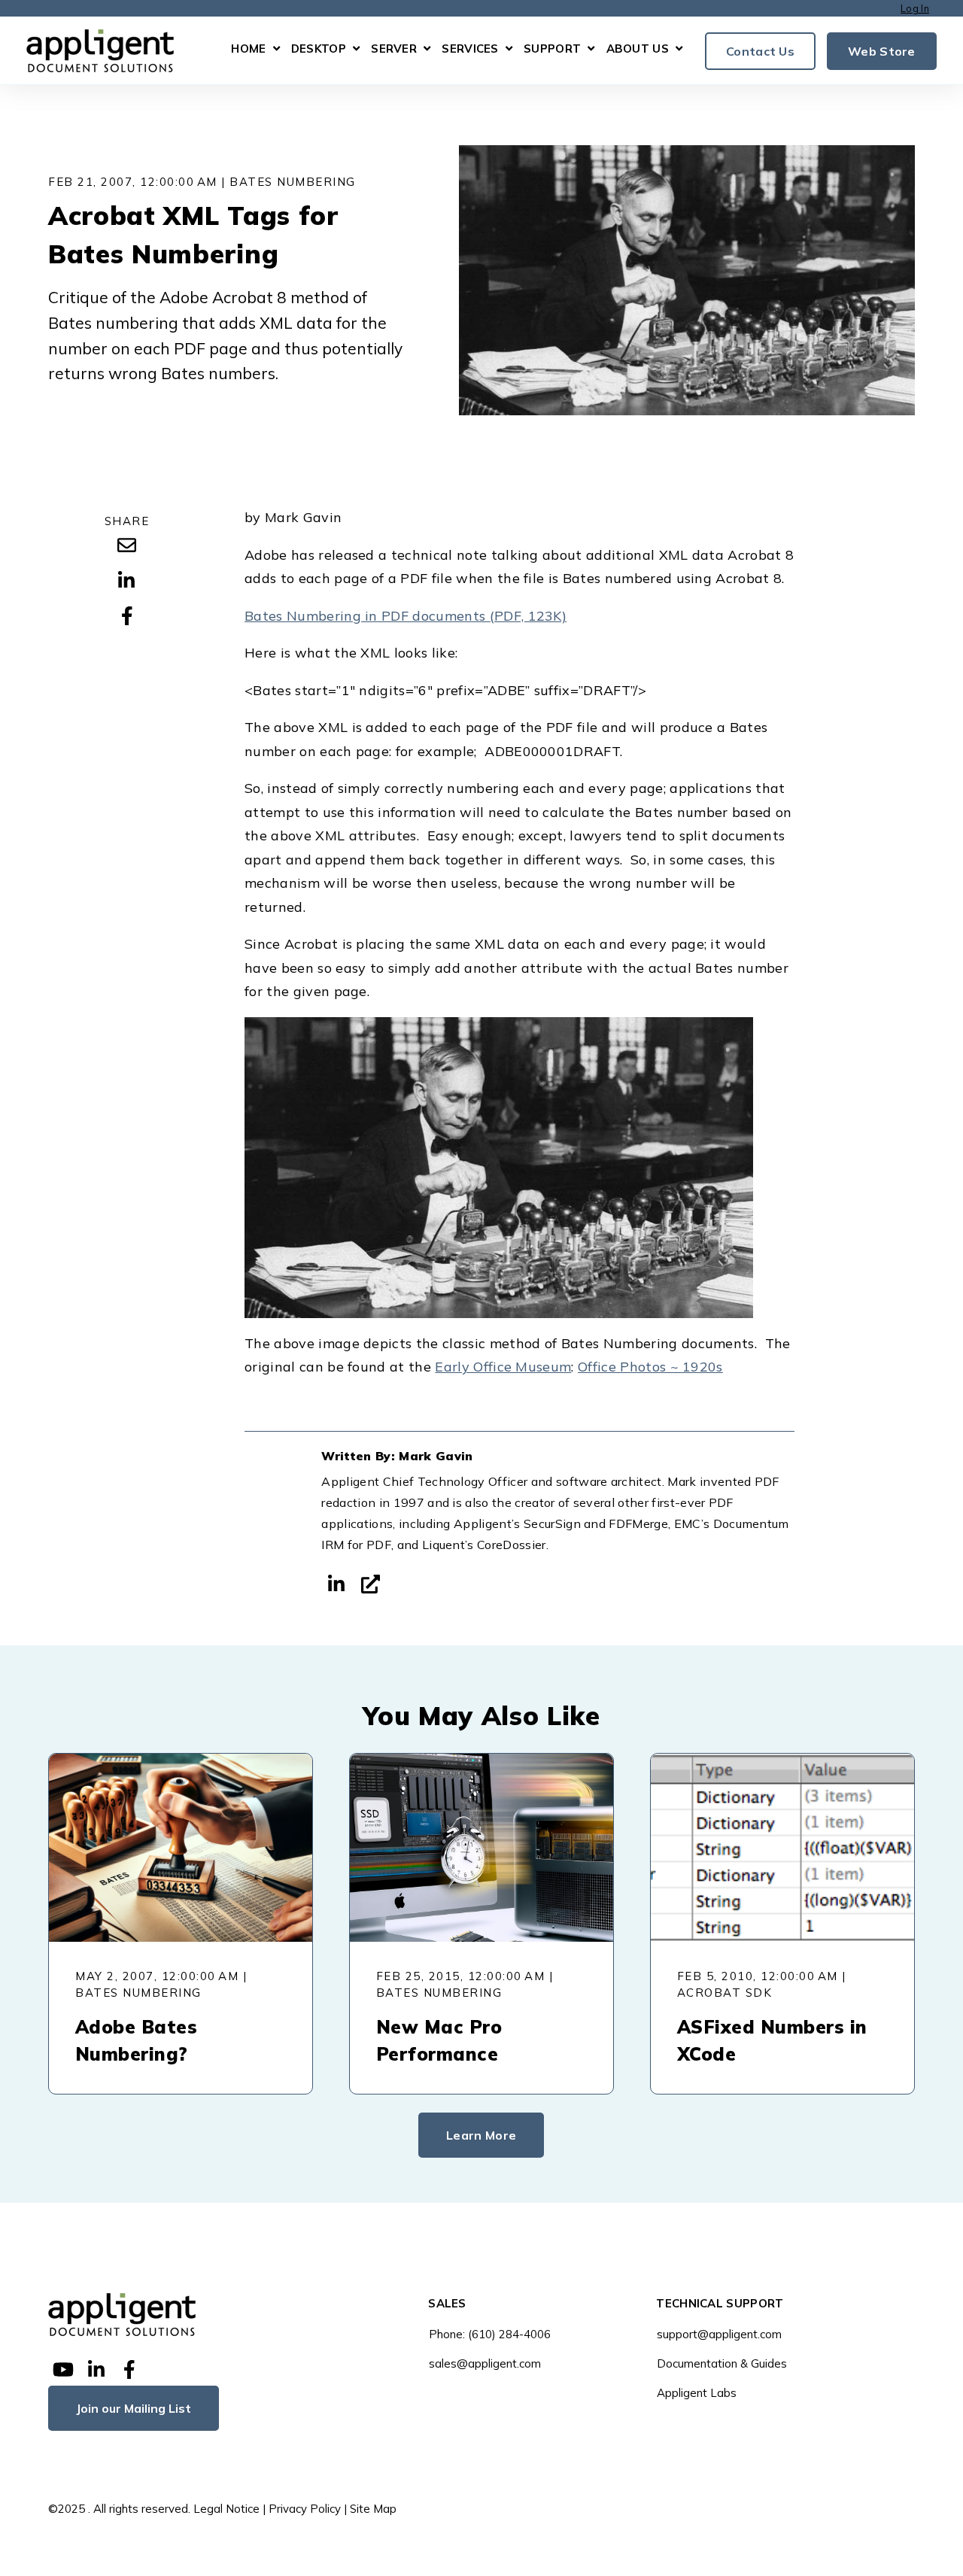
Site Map (373, 2509)
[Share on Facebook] (126, 616)
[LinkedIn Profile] (336, 1584)
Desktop (319, 49)
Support (552, 49)
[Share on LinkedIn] (126, 581)
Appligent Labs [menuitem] (697, 2393)
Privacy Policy (305, 2509)
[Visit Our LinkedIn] (96, 2370)
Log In (915, 8)
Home (248, 49)
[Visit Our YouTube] (63, 2370)
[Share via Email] (126, 545)
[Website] (371, 1584)
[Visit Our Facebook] (129, 2370)
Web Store (882, 50)
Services (470, 49)
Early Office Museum (503, 1367)
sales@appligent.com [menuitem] (485, 2363)
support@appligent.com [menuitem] (719, 2334)
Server (394, 49)
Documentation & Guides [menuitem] (722, 2363)
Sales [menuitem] (447, 2304)
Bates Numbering (293, 182)
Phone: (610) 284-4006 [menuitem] (490, 2334)
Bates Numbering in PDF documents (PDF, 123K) (406, 616)
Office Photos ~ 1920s (650, 1367)
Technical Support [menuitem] (720, 2304)
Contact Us (760, 50)
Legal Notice (226, 2509)
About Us (638, 49)
